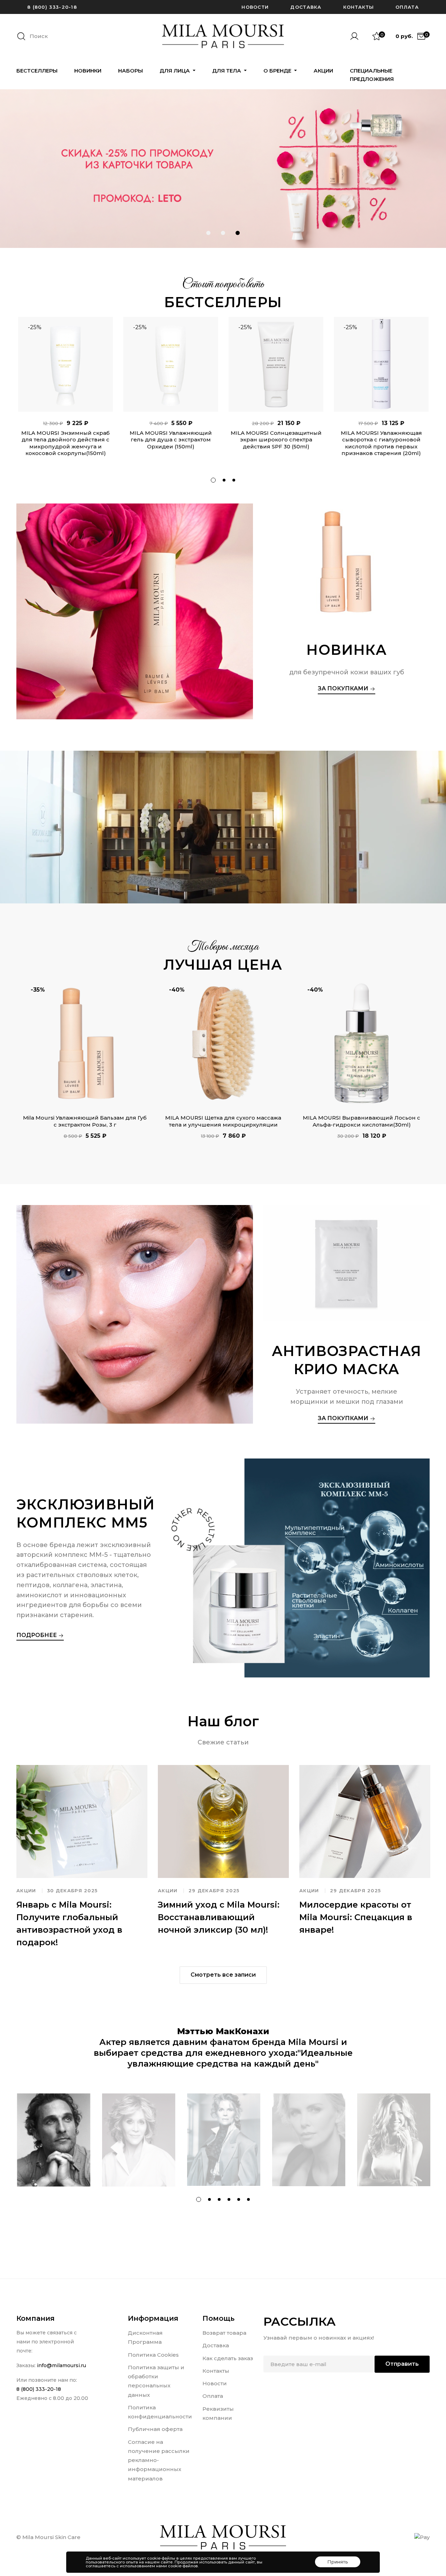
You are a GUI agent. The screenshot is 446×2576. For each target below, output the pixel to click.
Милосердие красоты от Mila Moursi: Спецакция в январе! (356, 1917)
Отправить (402, 2364)
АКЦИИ (323, 71)
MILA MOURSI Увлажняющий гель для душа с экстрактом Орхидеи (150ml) (171, 440)
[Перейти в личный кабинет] (357, 36)
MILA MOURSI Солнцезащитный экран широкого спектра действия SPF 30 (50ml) (276, 440)
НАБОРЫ (130, 71)
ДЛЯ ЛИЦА (175, 71)
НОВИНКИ (88, 71)
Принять (338, 2562)
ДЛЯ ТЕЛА (227, 71)
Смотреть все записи (223, 1975)
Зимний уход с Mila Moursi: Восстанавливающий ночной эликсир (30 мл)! (219, 1917)
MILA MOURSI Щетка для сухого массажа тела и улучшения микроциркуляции (223, 1121)
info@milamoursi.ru (61, 2365)
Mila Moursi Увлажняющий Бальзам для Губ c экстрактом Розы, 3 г (85, 1121)
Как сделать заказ (228, 2358)
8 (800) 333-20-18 (52, 7)
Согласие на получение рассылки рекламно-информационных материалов (159, 2460)
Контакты (359, 7)
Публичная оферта (155, 2429)
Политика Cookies (153, 2355)
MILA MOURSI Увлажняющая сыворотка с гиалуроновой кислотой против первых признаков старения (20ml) (381, 443)
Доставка (306, 7)
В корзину (66, 404)
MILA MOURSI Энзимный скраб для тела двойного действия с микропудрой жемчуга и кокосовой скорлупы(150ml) (66, 443)
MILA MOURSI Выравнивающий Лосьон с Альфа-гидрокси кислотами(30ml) (362, 1121)
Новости (255, 7)
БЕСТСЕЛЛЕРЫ (37, 71)
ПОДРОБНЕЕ (37, 1635)
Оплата (407, 7)
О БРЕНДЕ (278, 71)
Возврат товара (224, 2333)
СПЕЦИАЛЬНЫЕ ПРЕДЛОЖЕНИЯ (372, 75)
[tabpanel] (66, 392)
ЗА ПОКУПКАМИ (344, 688)
